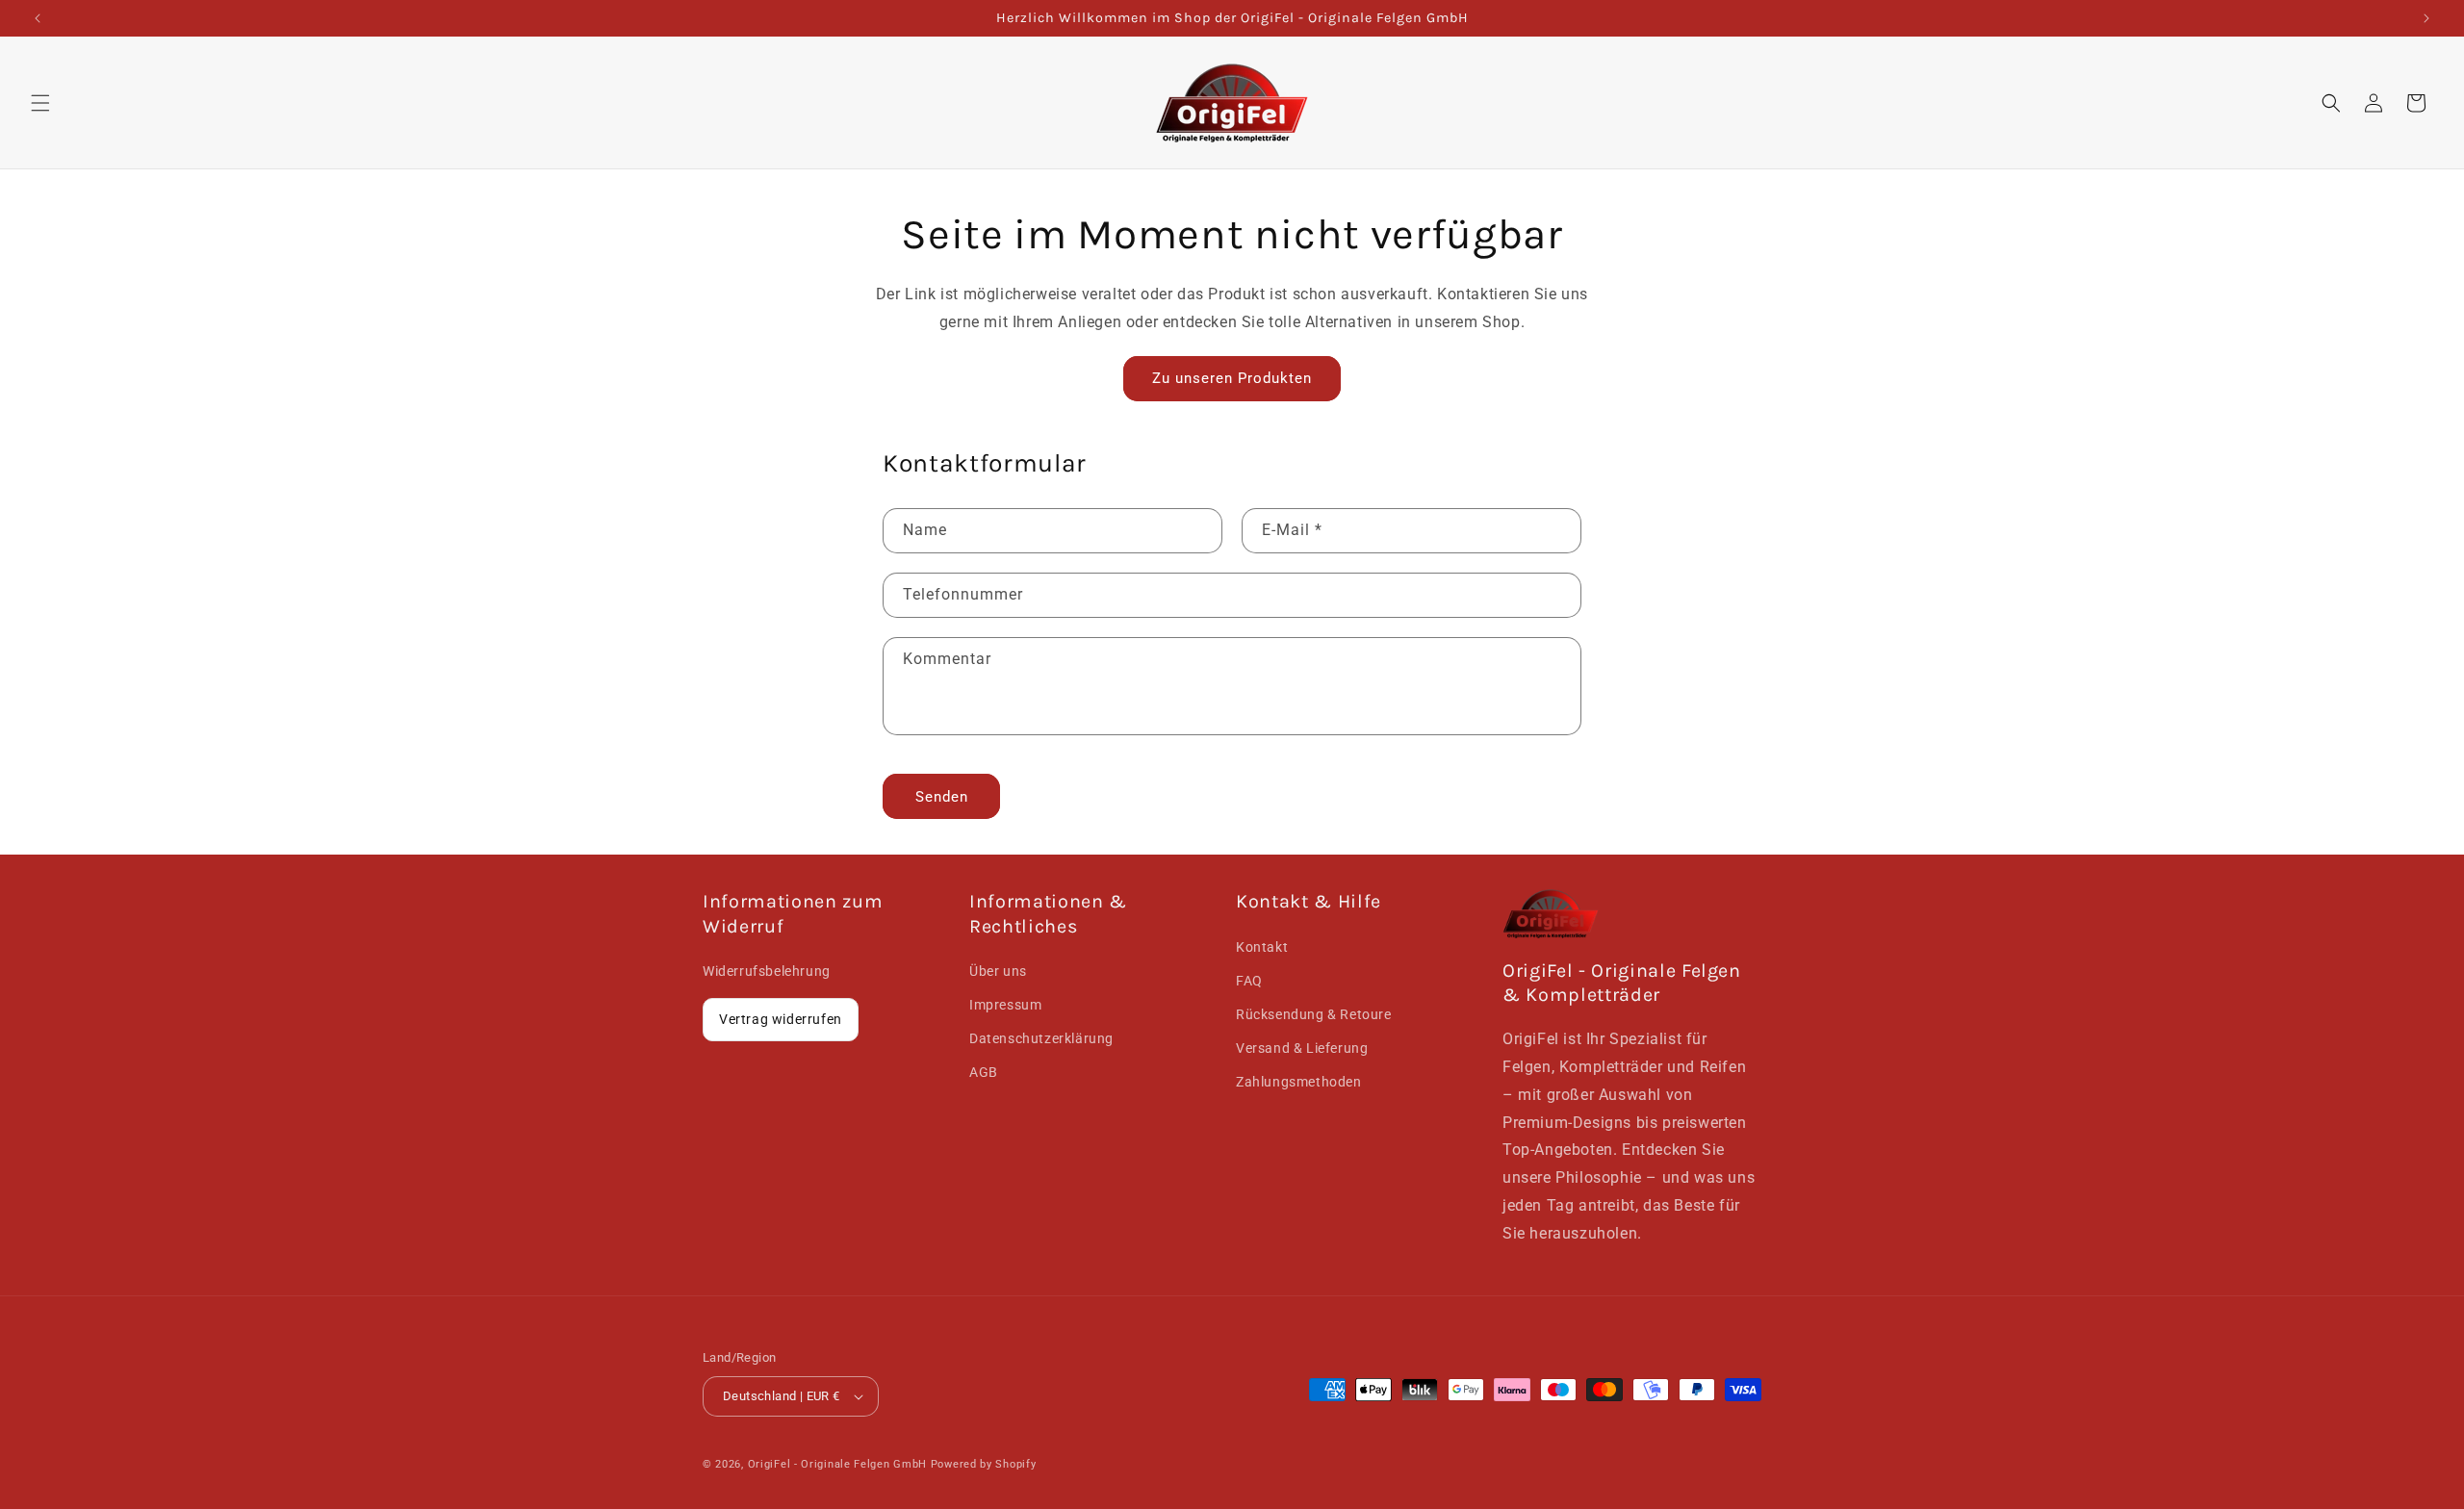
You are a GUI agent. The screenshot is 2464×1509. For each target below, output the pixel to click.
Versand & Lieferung (1302, 1047)
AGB (984, 1072)
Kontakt (1262, 946)
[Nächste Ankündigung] (2426, 18)
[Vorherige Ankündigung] (38, 18)
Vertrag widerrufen (781, 1018)
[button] (40, 103)
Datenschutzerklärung (1041, 1037)
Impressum (1005, 1004)
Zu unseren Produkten (1232, 378)
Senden (942, 797)
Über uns (998, 970)
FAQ (1249, 980)
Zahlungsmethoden (1299, 1082)
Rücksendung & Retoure (1314, 1013)
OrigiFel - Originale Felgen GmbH (837, 1464)
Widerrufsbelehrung (767, 970)
